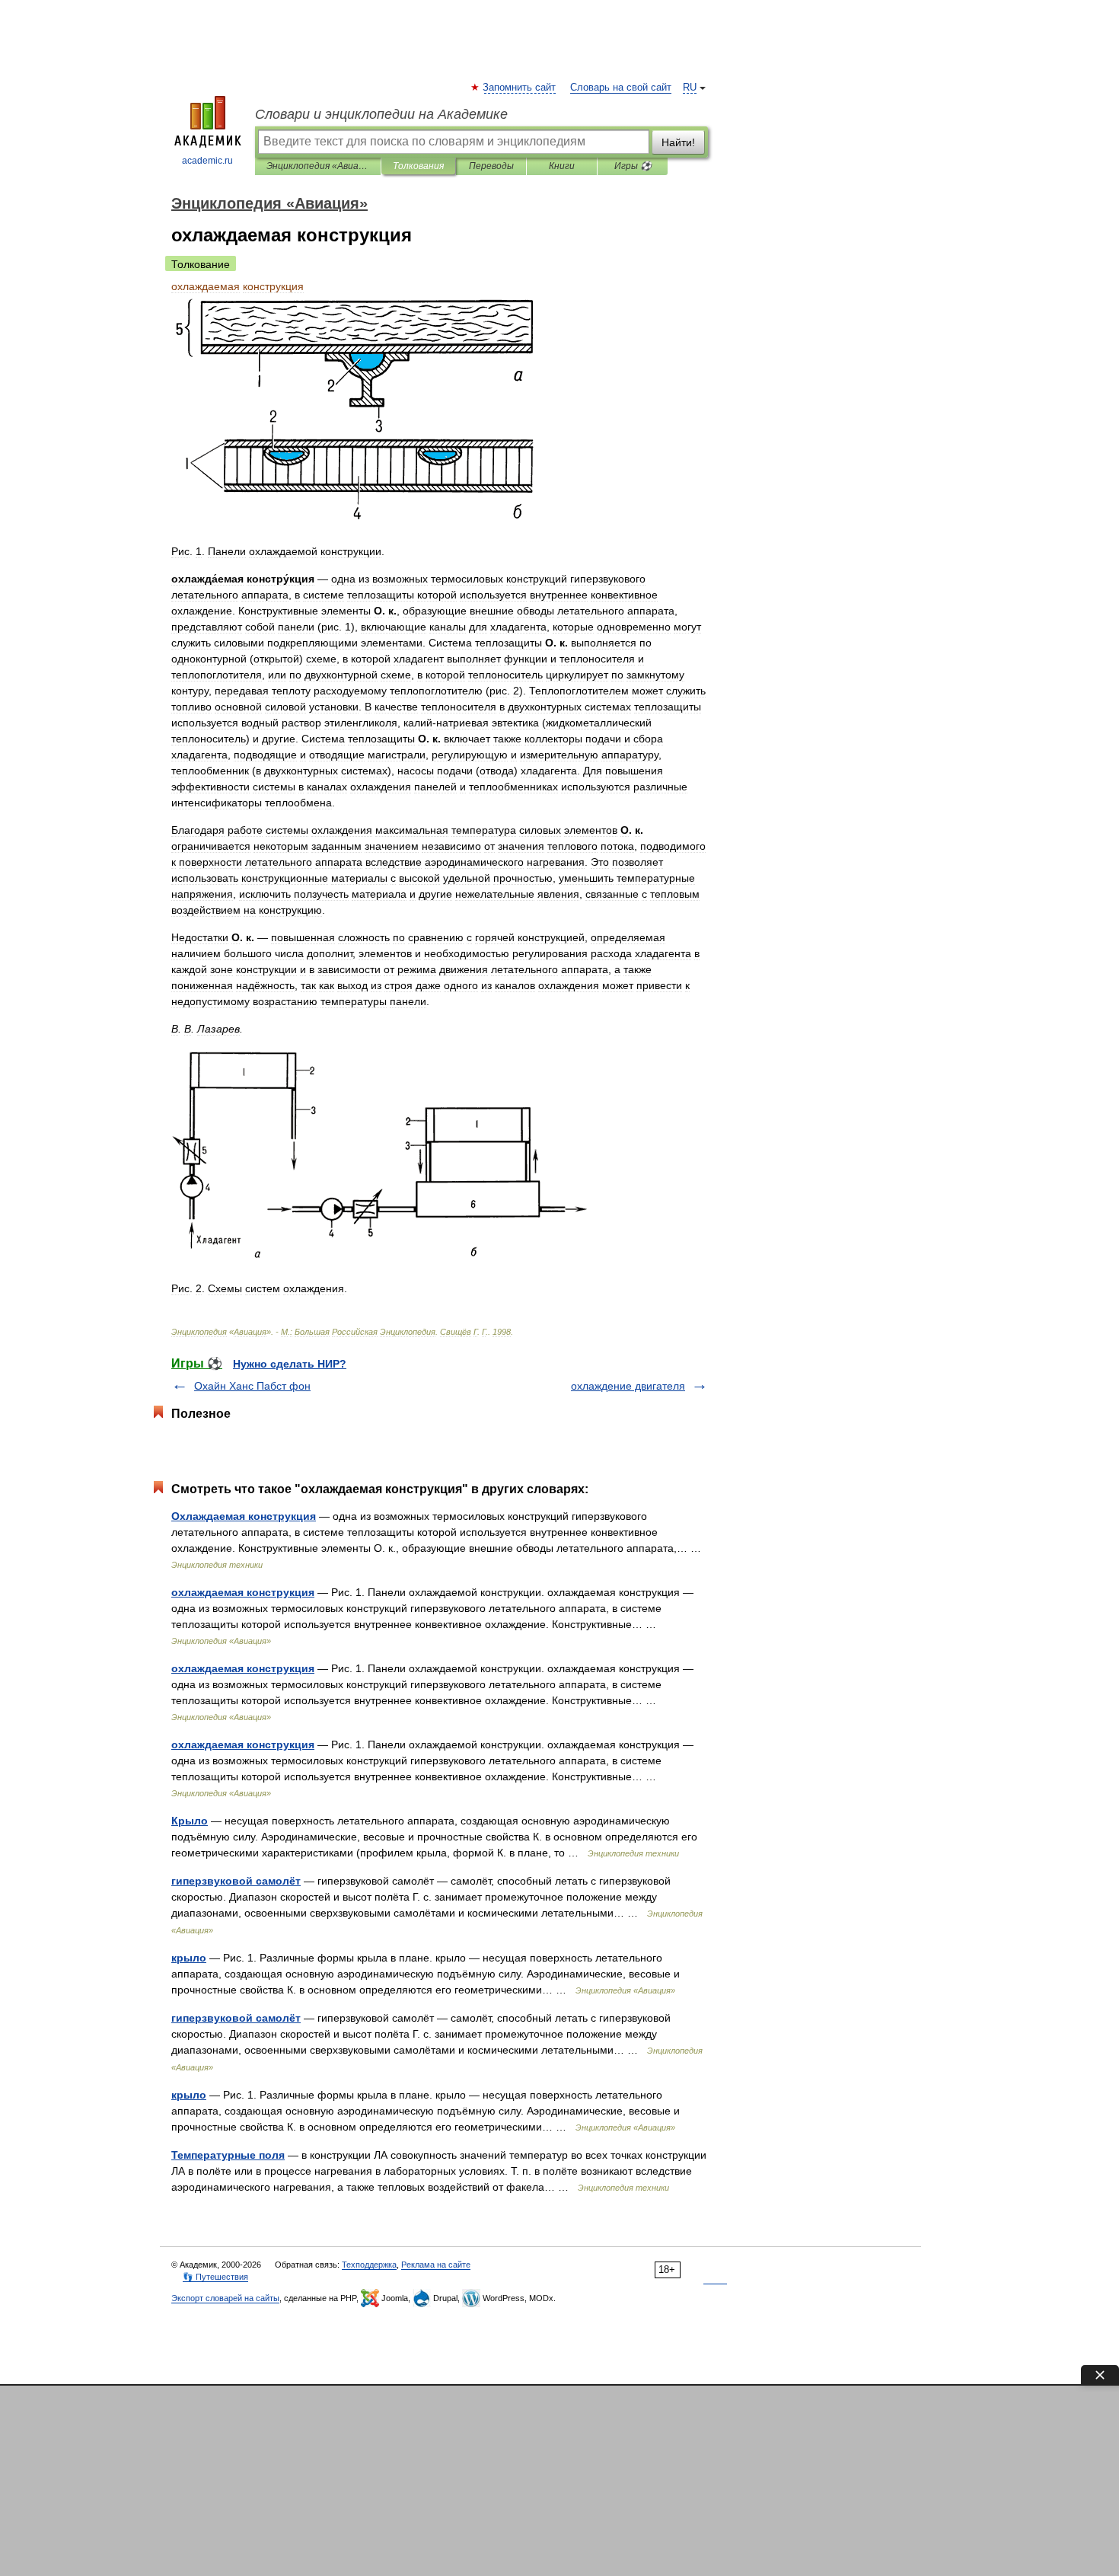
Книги (562, 166)
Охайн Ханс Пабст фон (252, 1386)
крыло (189, 1958)
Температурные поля (228, 2155)
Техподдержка (369, 2265)
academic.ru (207, 161)
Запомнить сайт (520, 88)
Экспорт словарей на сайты (225, 2298)
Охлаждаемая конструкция (244, 1516)
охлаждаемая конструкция (243, 1592)
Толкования (418, 166)
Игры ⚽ (633, 166)
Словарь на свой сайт (621, 88)
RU (690, 88)
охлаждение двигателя (628, 1386)
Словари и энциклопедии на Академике (381, 114)
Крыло (190, 1821)
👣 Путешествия (215, 2277)
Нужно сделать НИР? (290, 1364)
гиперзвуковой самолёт (236, 1881)
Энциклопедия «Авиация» (318, 166)
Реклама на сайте (436, 2265)
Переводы (491, 166)
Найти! (678, 142)
